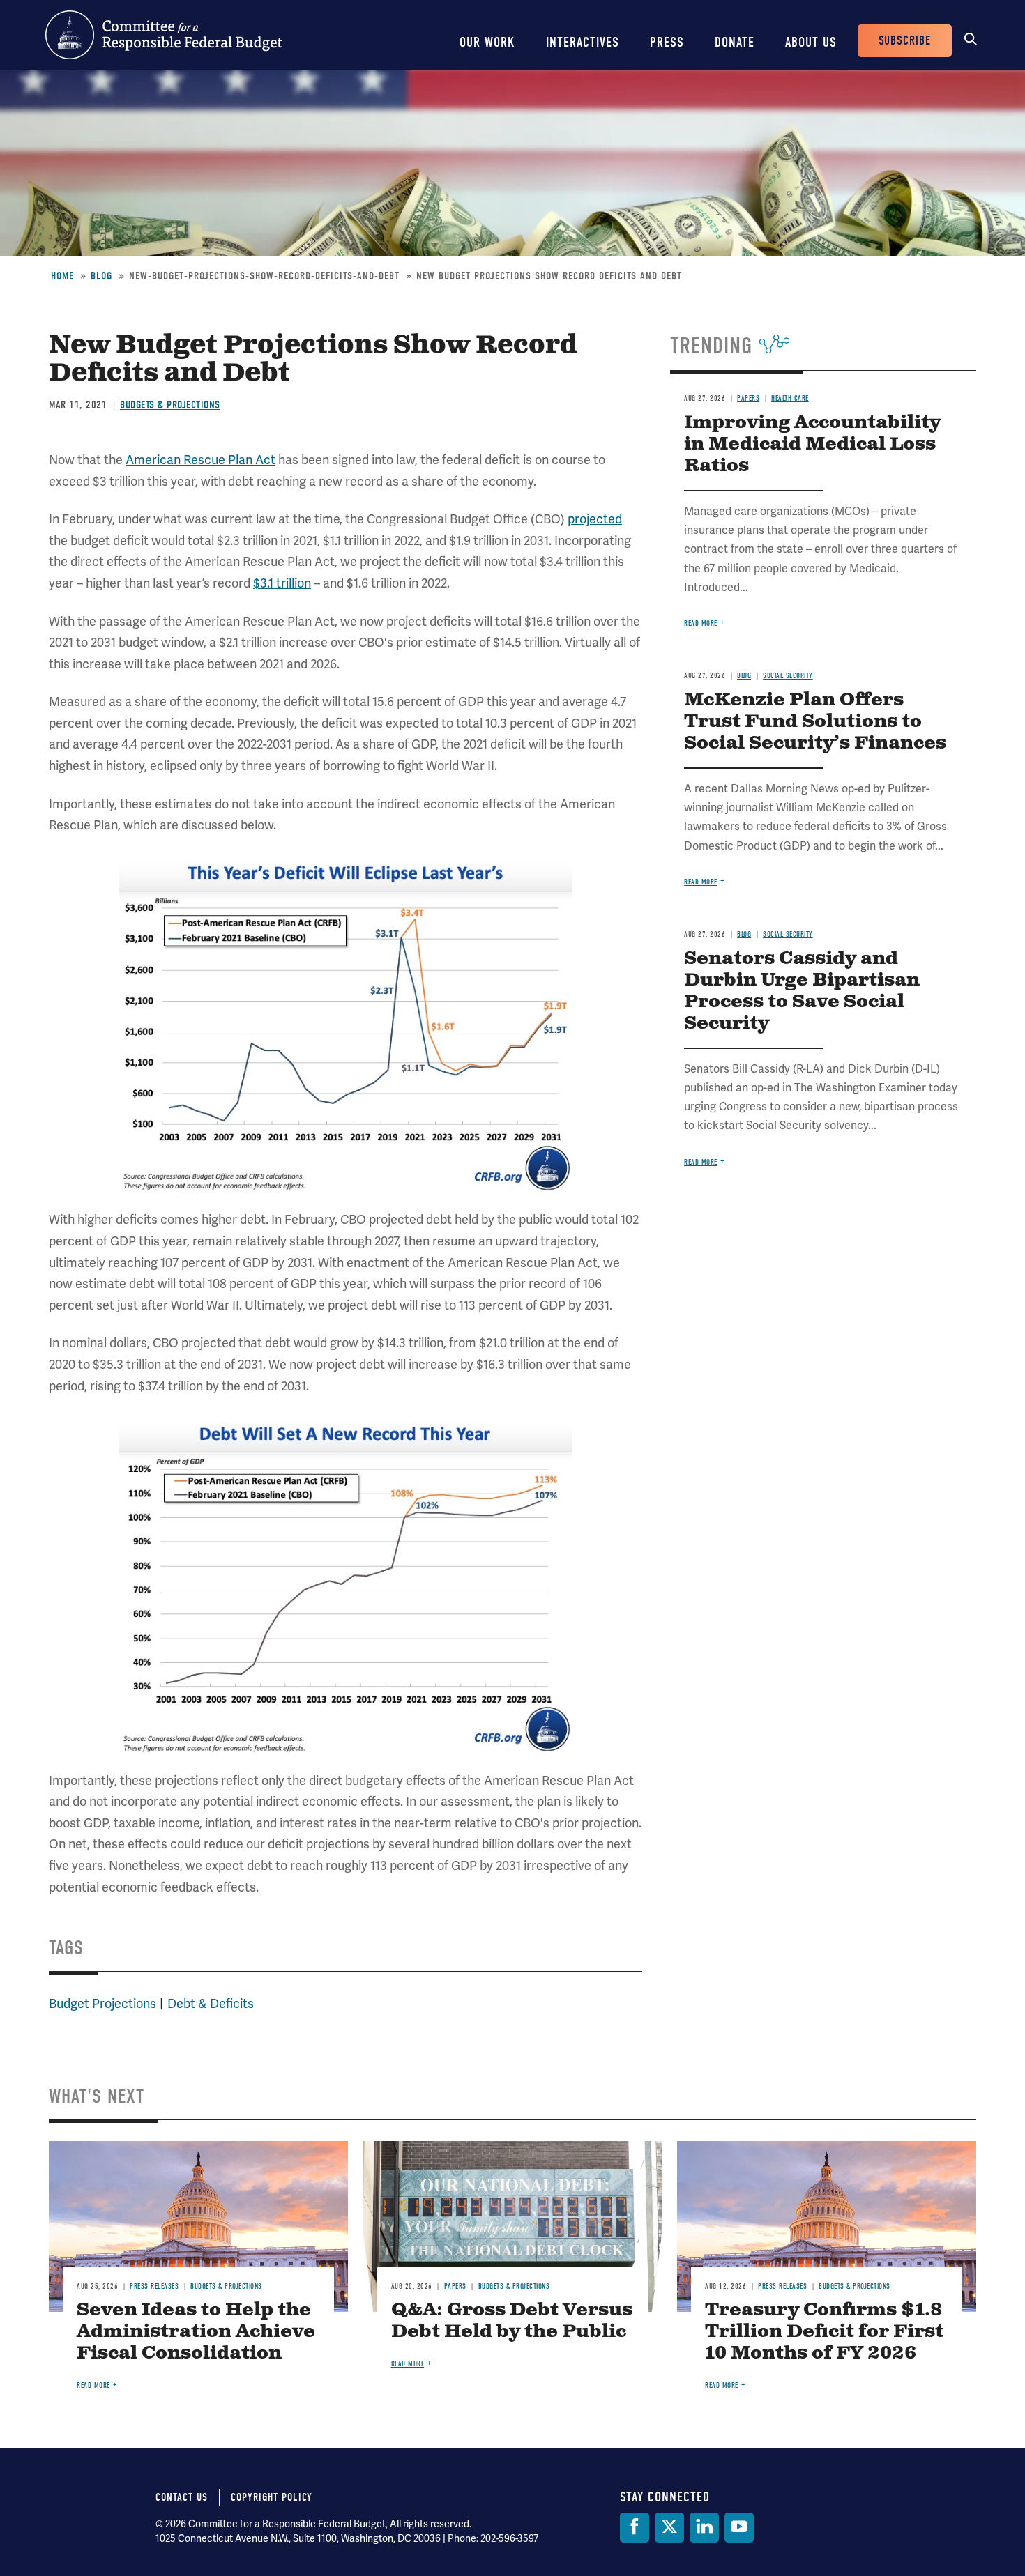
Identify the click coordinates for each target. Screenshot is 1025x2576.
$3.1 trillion (282, 583)
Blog (101, 276)
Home (62, 276)
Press (667, 42)
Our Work (487, 42)
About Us (811, 42)
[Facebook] (635, 2528)
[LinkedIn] (704, 2528)
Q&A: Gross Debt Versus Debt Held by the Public (512, 2321)
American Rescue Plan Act (200, 460)
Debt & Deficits (211, 2004)
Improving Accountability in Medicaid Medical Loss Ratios (812, 444)
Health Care (790, 398)
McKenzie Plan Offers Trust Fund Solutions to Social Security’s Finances (815, 722)
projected (595, 519)
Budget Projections (102, 2004)
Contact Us (182, 2497)
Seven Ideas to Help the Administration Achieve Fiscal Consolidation (196, 2332)
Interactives (583, 42)
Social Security (788, 676)
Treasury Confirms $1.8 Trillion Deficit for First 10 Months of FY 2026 (824, 2332)
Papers (748, 398)
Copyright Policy (272, 2497)
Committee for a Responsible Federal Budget (164, 35)
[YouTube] (739, 2528)
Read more (701, 623)
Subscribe (905, 41)
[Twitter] (669, 2528)
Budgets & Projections (170, 405)
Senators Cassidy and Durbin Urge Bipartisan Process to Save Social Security (802, 991)
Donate (735, 42)
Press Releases (154, 2286)
